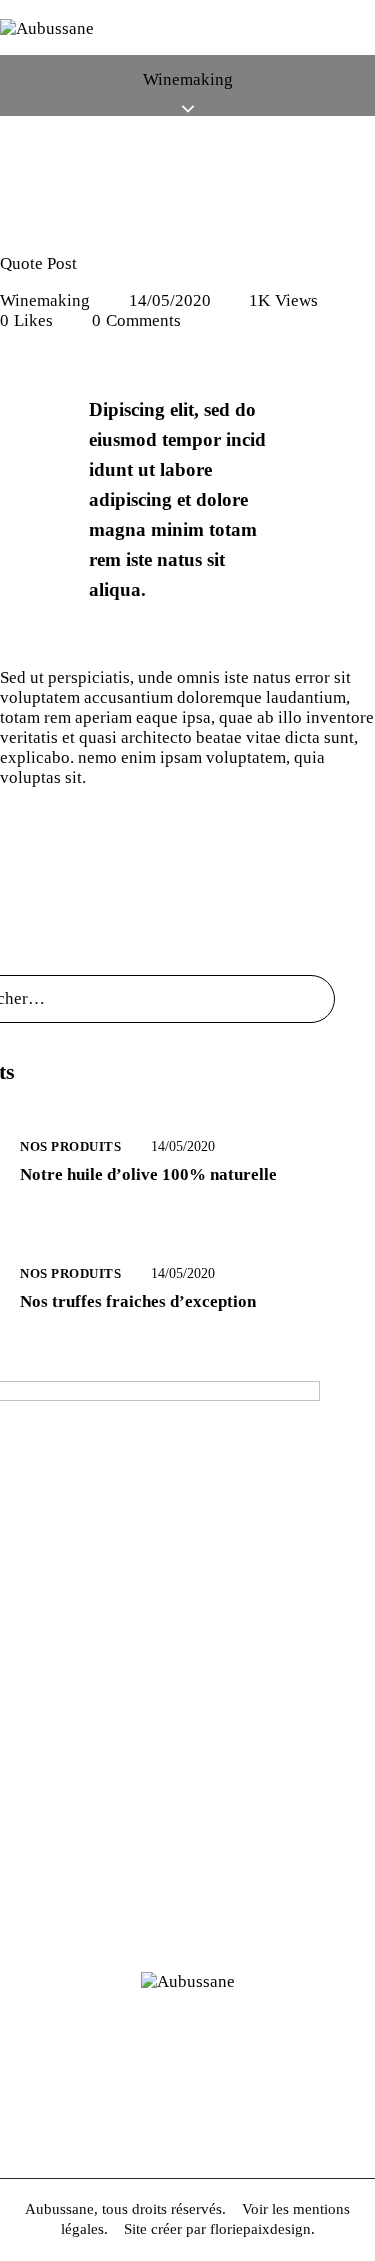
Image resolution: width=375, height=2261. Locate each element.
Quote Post (38, 263)
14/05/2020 (170, 300)
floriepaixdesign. (262, 2229)
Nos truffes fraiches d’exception (138, 1301)
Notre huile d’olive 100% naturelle (148, 1174)
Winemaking (45, 300)
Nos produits (70, 1146)
